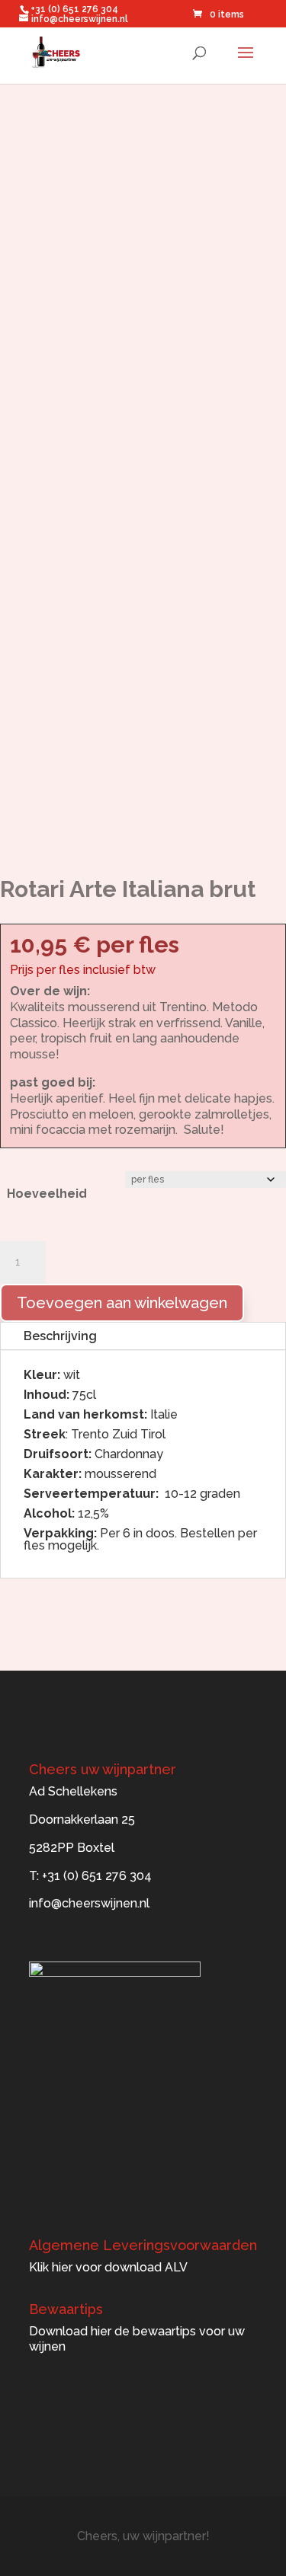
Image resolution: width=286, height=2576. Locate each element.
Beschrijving (60, 1336)
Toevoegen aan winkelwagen (122, 1303)
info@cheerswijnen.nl (89, 1903)
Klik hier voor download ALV (108, 2267)
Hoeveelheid (47, 1194)
